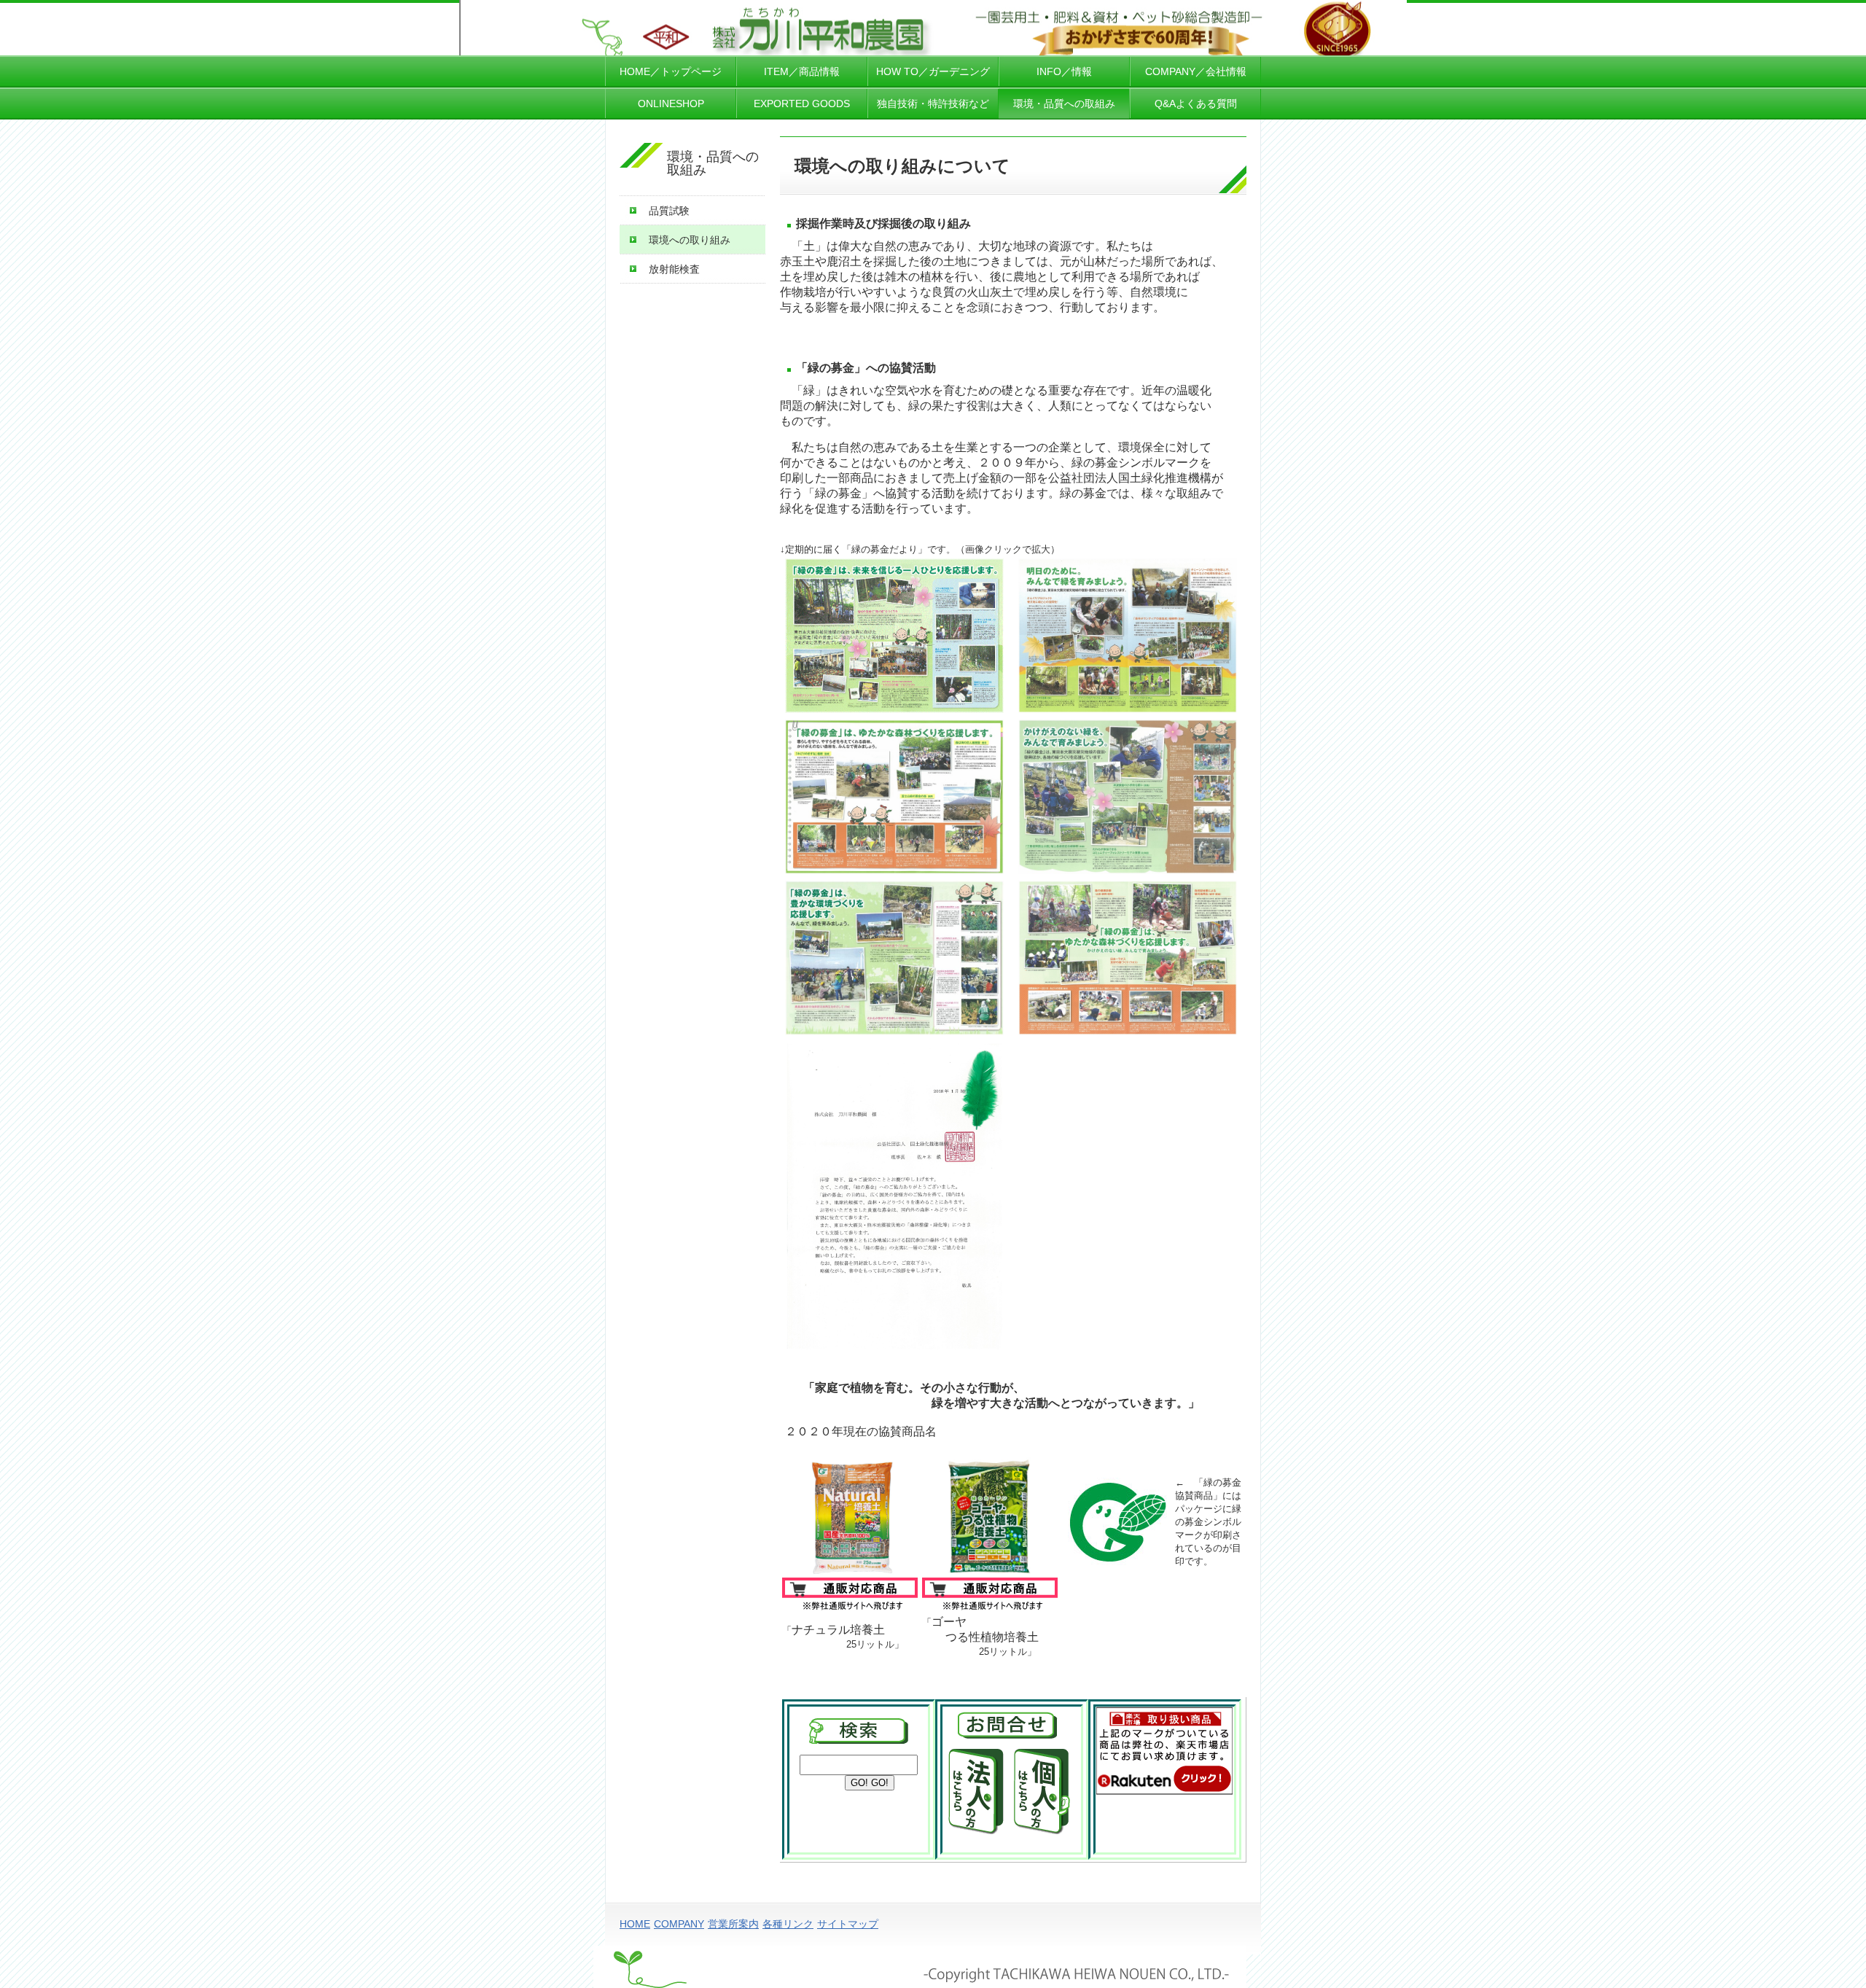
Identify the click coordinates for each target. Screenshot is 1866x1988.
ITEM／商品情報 (802, 71)
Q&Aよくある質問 (1196, 104)
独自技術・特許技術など (933, 104)
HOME (635, 1924)
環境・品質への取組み (1064, 104)
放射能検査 (674, 269)
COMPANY (679, 1924)
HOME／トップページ (671, 71)
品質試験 (669, 211)
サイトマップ (848, 1924)
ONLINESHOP (671, 104)
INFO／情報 (1064, 71)
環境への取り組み (690, 240)
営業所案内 (733, 1924)
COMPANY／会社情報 (1196, 71)
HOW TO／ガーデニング (933, 71)
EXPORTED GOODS (802, 104)
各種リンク (788, 1924)
